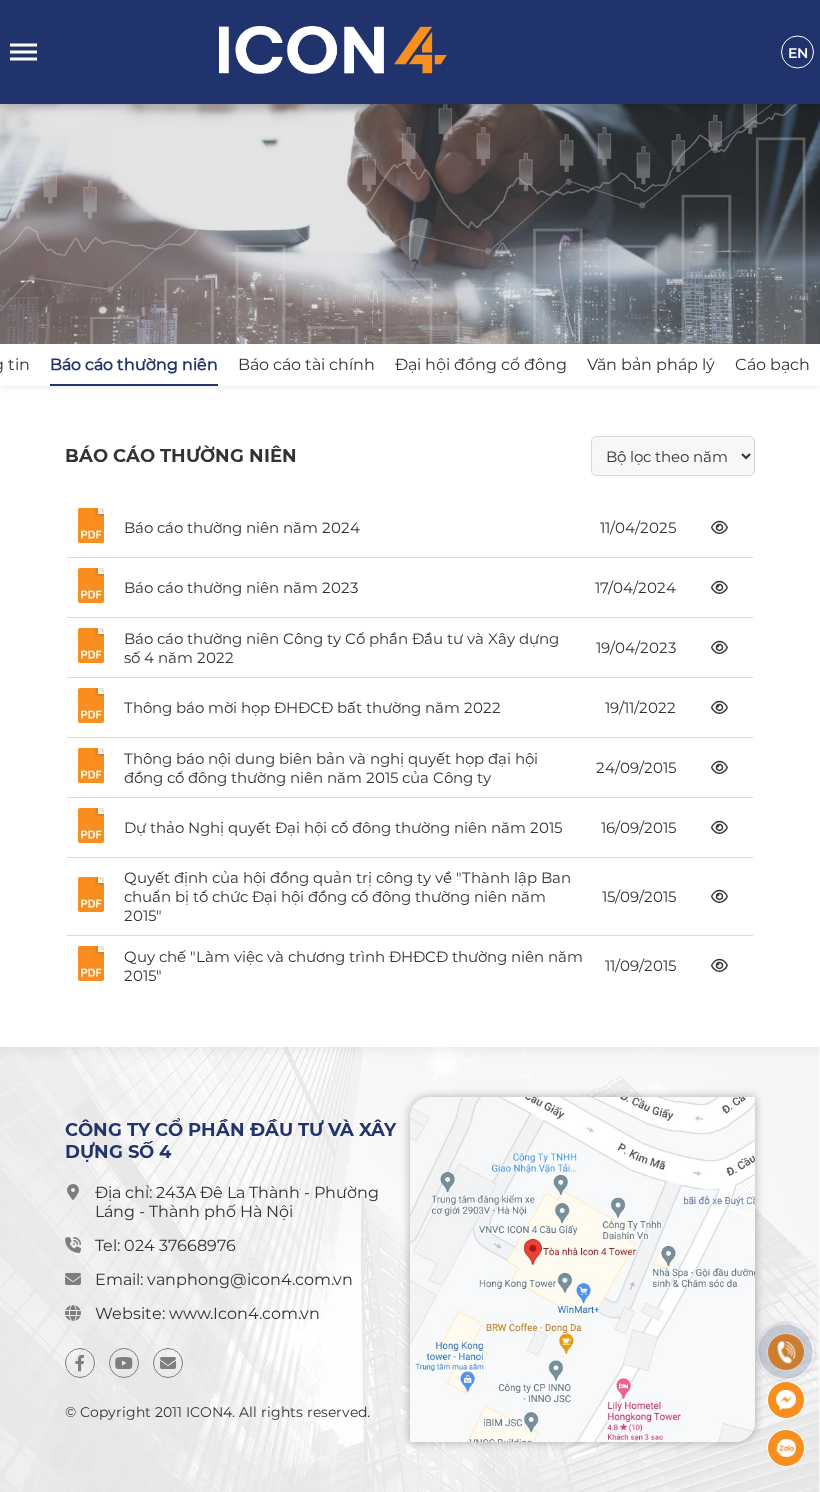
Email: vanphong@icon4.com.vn (224, 1279)
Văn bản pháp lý (651, 364)
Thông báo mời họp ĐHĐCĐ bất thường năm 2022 (312, 707)
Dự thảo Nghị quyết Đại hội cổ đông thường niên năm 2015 (343, 827)
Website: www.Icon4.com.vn (207, 1313)
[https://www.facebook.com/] (80, 1363)
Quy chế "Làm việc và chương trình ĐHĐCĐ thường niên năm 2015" (353, 966)
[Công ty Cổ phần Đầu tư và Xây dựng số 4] (420, 52)
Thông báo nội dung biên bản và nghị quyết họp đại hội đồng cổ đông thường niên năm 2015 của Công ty (331, 768)
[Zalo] (786, 1448)
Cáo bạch (772, 364)
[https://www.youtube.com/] (124, 1363)
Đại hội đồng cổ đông (481, 364)
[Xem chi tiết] (719, 527)
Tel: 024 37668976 (165, 1245)
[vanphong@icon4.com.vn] (168, 1363)
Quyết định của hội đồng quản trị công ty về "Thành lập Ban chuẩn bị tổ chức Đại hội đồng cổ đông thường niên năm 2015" (347, 896)
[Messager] (786, 1400)
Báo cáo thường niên (134, 364)
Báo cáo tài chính (306, 364)
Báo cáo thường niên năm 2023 (241, 587)
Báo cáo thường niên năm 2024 (242, 527)
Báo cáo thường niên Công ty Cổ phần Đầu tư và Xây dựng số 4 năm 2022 (341, 648)
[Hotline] (786, 1352)
